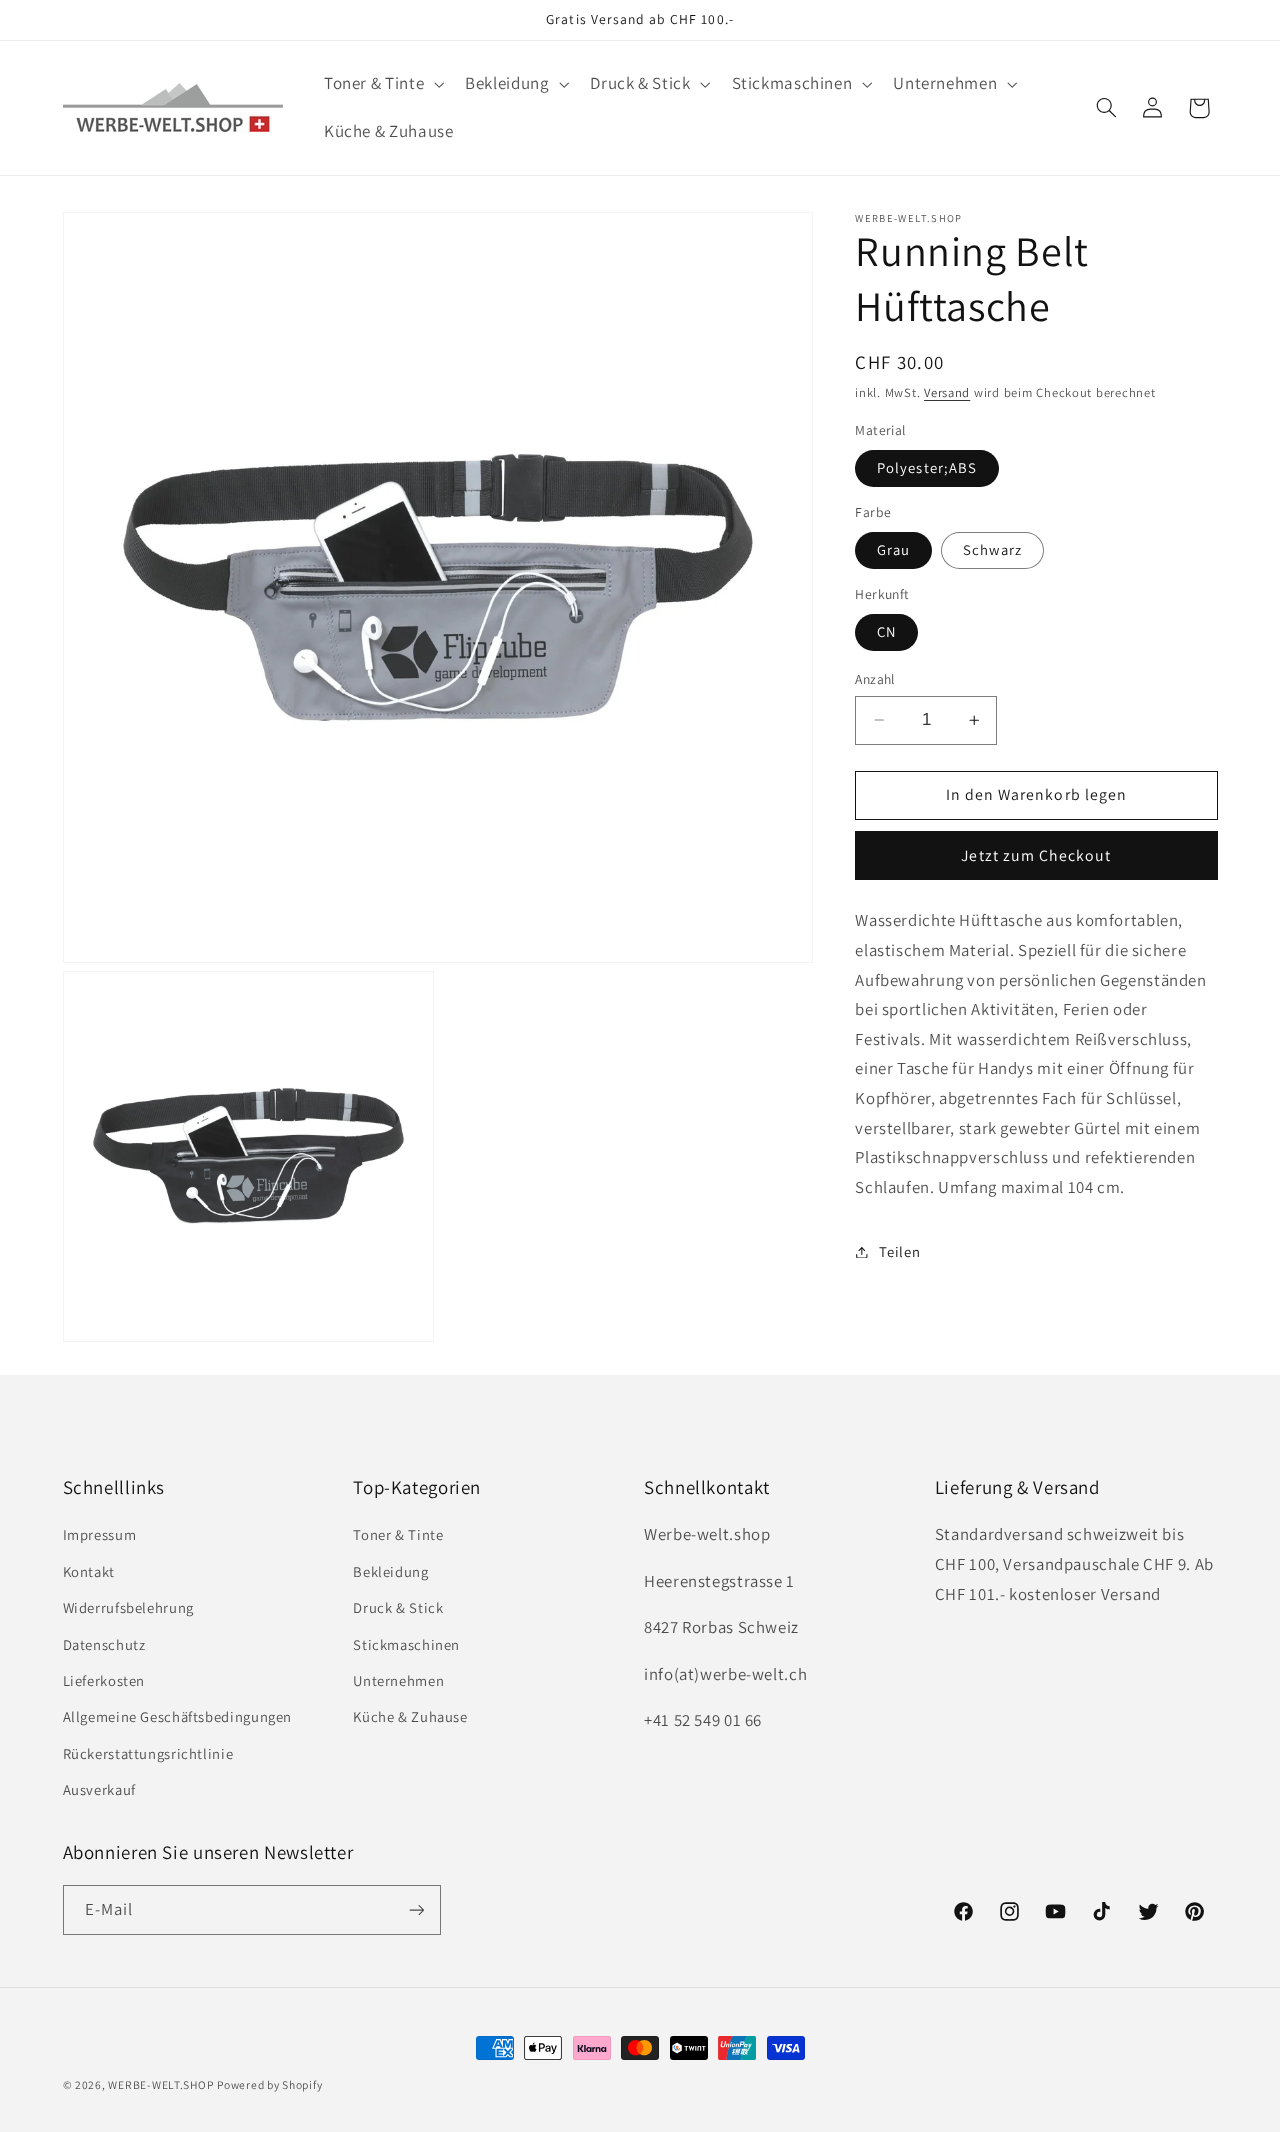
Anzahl (875, 679)
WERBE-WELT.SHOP (160, 2084)
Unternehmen (398, 1680)
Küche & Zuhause (410, 1717)
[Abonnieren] (416, 1910)
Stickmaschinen (406, 1644)
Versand (947, 393)
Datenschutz (104, 1644)
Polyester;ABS (927, 467)
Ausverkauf (99, 1789)
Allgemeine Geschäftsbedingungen (178, 1717)
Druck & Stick (398, 1607)
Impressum (100, 1535)
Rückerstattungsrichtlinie (148, 1753)
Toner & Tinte (398, 1535)
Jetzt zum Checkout (1036, 855)
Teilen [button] (899, 1251)
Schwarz (992, 549)
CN (886, 631)
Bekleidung (390, 1571)
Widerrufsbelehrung (128, 1607)
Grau (893, 549)
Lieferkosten (104, 1680)
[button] (381, 84)
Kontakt (89, 1571)
